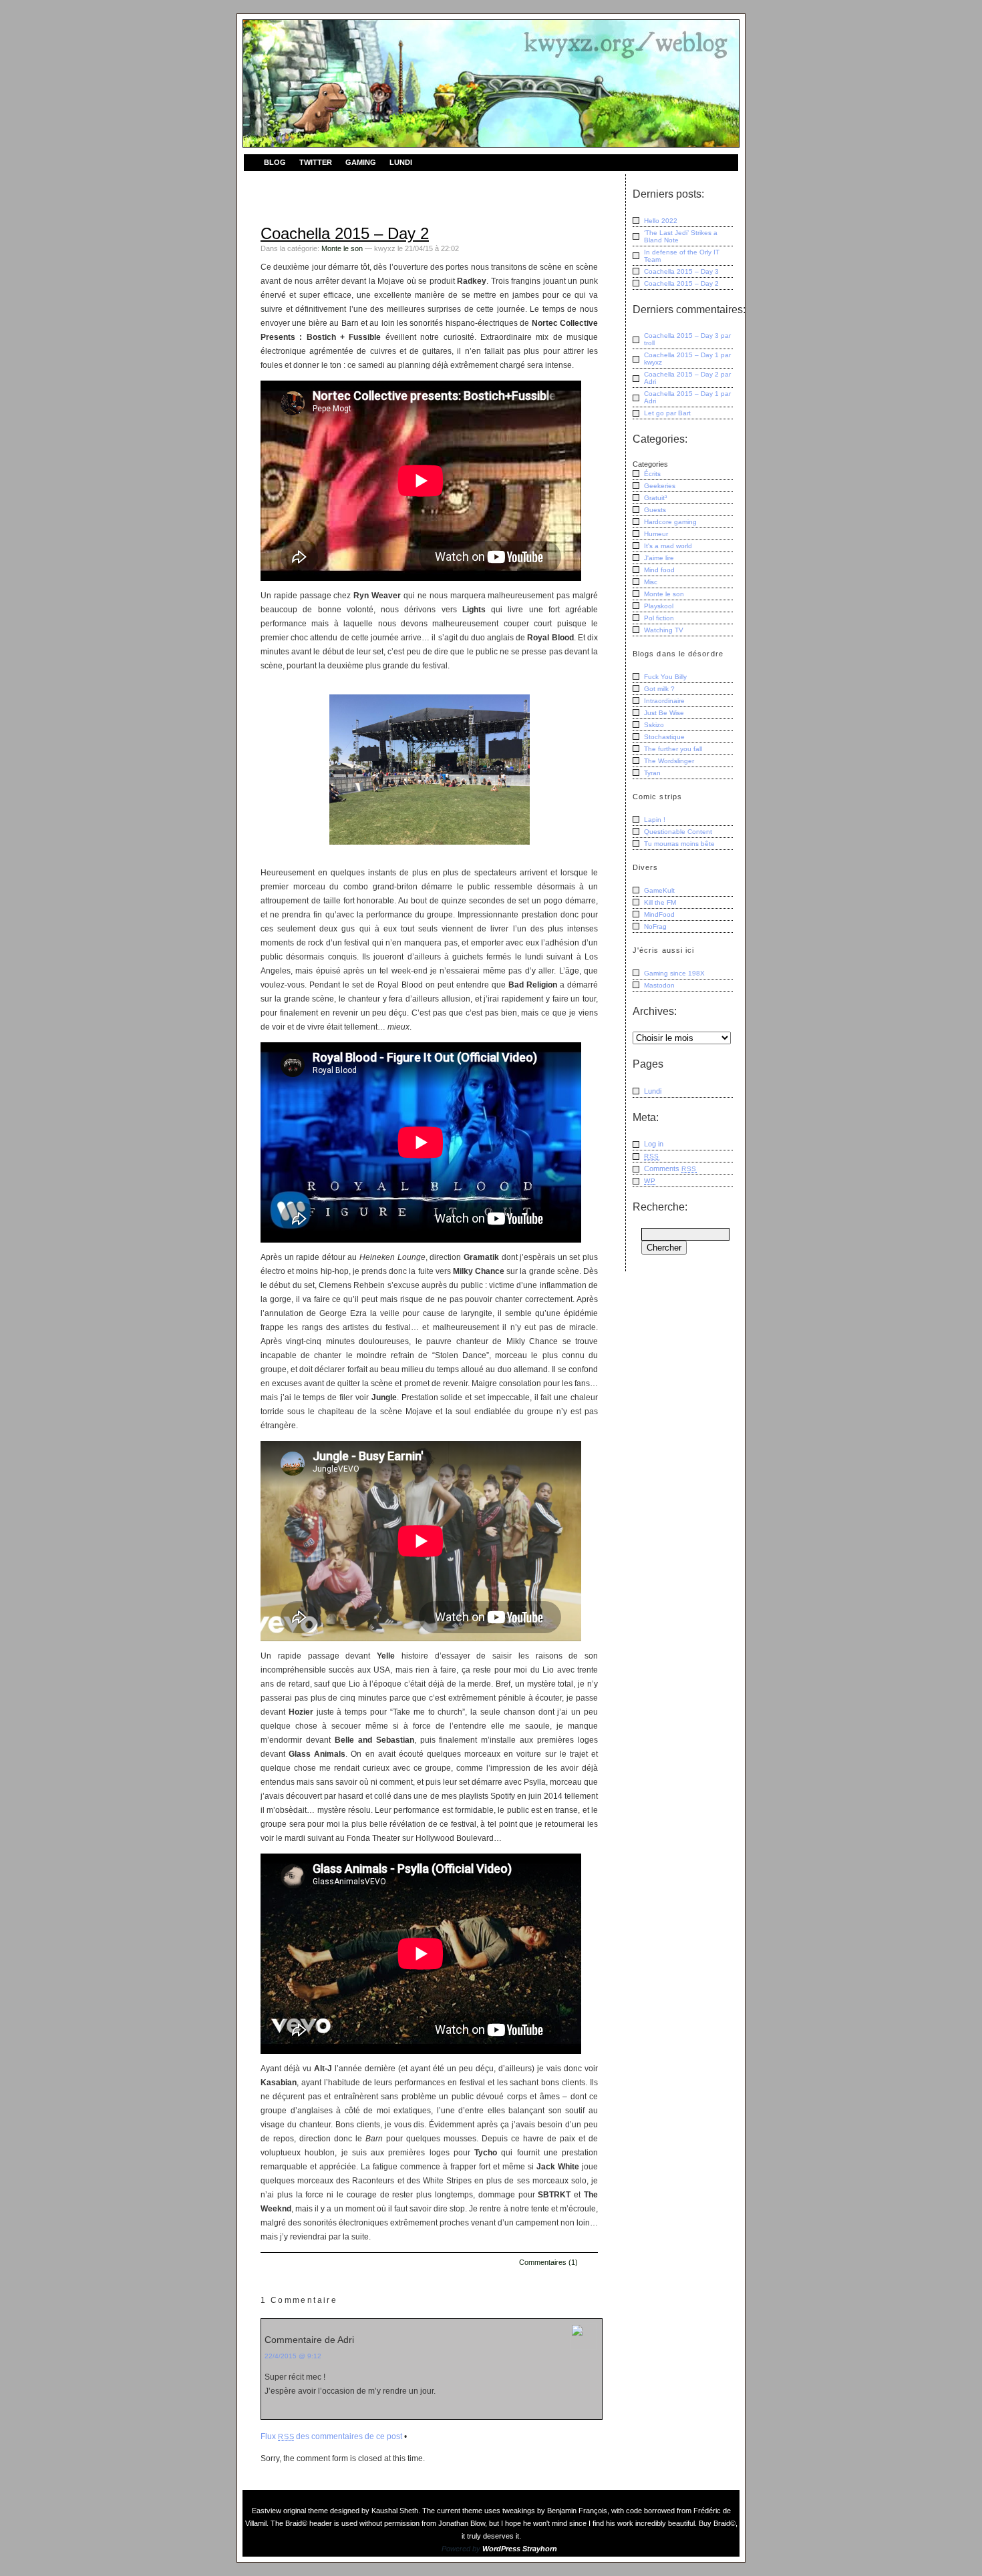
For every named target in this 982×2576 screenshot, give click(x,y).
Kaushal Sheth (395, 2511)
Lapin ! (655, 820)
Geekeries (660, 486)
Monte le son (342, 248)
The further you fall (673, 749)
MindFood (659, 914)
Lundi (401, 162)
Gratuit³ (655, 498)
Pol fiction (659, 618)
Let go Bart (667, 413)
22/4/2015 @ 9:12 (293, 2356)
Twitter (316, 162)
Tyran (652, 773)
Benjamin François (577, 2511)
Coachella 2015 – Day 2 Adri (687, 378)
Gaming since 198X (674, 973)
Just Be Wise (664, 713)
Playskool (659, 606)
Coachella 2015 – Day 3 (681, 271)
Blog (275, 162)
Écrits (652, 474)
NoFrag (655, 926)
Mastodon (659, 985)
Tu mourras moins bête (679, 844)
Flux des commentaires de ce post (331, 2436)
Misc (651, 582)
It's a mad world (668, 546)
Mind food (659, 570)
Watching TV (664, 630)
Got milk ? (659, 689)
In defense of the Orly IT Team (682, 256)
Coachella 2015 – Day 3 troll (687, 339)
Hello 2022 (661, 221)
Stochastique (664, 737)
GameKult (659, 890)
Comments (670, 1168)
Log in (654, 1144)
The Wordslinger (669, 761)
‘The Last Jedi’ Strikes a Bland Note (681, 236)
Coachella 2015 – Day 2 (345, 233)
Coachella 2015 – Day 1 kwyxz (687, 359)
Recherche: (660, 1207)
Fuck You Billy (665, 677)
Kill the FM (660, 902)
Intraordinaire (664, 701)
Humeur (656, 534)
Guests (655, 510)
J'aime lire (659, 558)
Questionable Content (678, 832)
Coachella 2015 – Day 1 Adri (687, 397)
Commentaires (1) (548, 2262)
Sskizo (654, 725)
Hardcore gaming (670, 522)
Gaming (361, 162)
